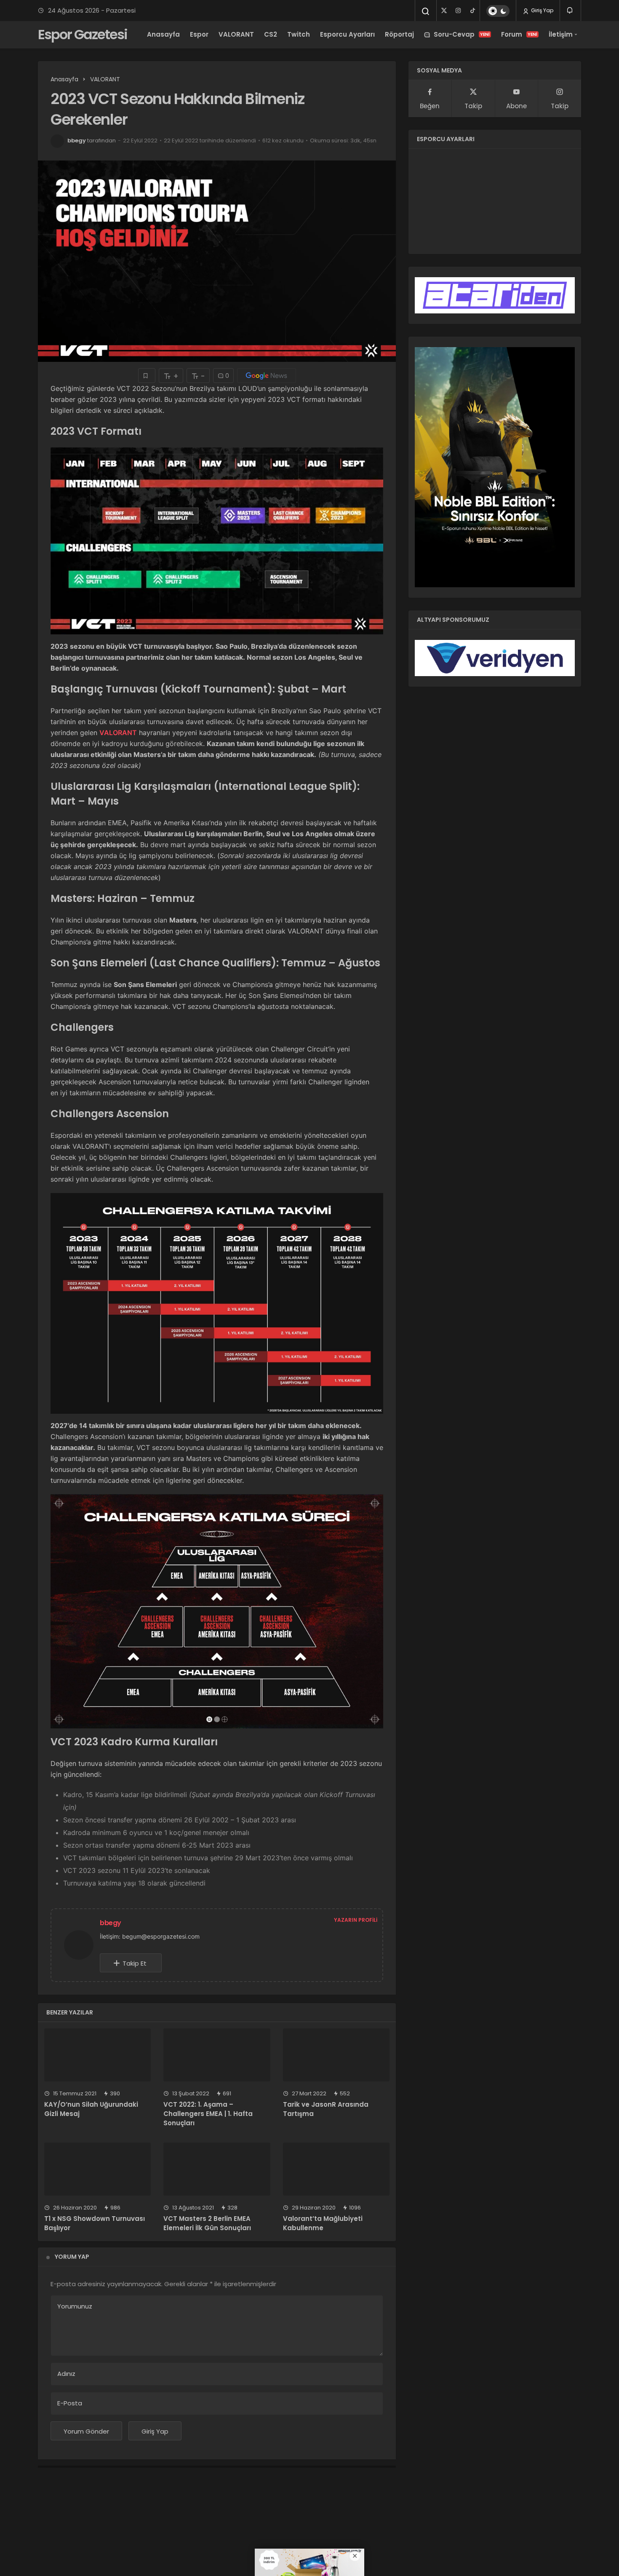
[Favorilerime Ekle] (147, 376)
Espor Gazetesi (83, 34)
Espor (199, 34)
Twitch (299, 34)
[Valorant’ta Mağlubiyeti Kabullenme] (336, 2169)
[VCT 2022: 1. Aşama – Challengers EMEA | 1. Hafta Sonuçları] (217, 2055)
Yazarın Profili (356, 1920)
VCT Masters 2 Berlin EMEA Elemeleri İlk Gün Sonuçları (207, 2223)
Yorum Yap (72, 2257)
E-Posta (70, 2403)
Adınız (66, 2374)
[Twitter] (444, 11)
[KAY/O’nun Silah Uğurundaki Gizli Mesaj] (97, 2055)
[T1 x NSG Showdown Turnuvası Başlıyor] (97, 2169)
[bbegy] (82, 1944)
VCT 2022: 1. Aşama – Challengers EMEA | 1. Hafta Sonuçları (208, 2114)
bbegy (77, 140)
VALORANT (236, 34)
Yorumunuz (75, 2306)
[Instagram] (458, 11)
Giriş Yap (542, 10)
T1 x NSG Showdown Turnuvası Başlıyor (95, 2223)
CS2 (271, 34)
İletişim (561, 34)
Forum (519, 34)
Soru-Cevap (462, 34)
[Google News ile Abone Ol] (267, 376)
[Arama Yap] (426, 11)
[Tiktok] (472, 11)
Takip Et (135, 1963)
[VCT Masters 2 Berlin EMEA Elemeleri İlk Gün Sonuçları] (217, 2169)
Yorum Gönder (86, 2431)
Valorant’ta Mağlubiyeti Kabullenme (323, 2223)
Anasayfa (163, 34)
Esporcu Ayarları (347, 34)
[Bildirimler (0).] (570, 10)
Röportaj (399, 34)
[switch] (498, 11)
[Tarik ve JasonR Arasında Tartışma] (336, 2055)
